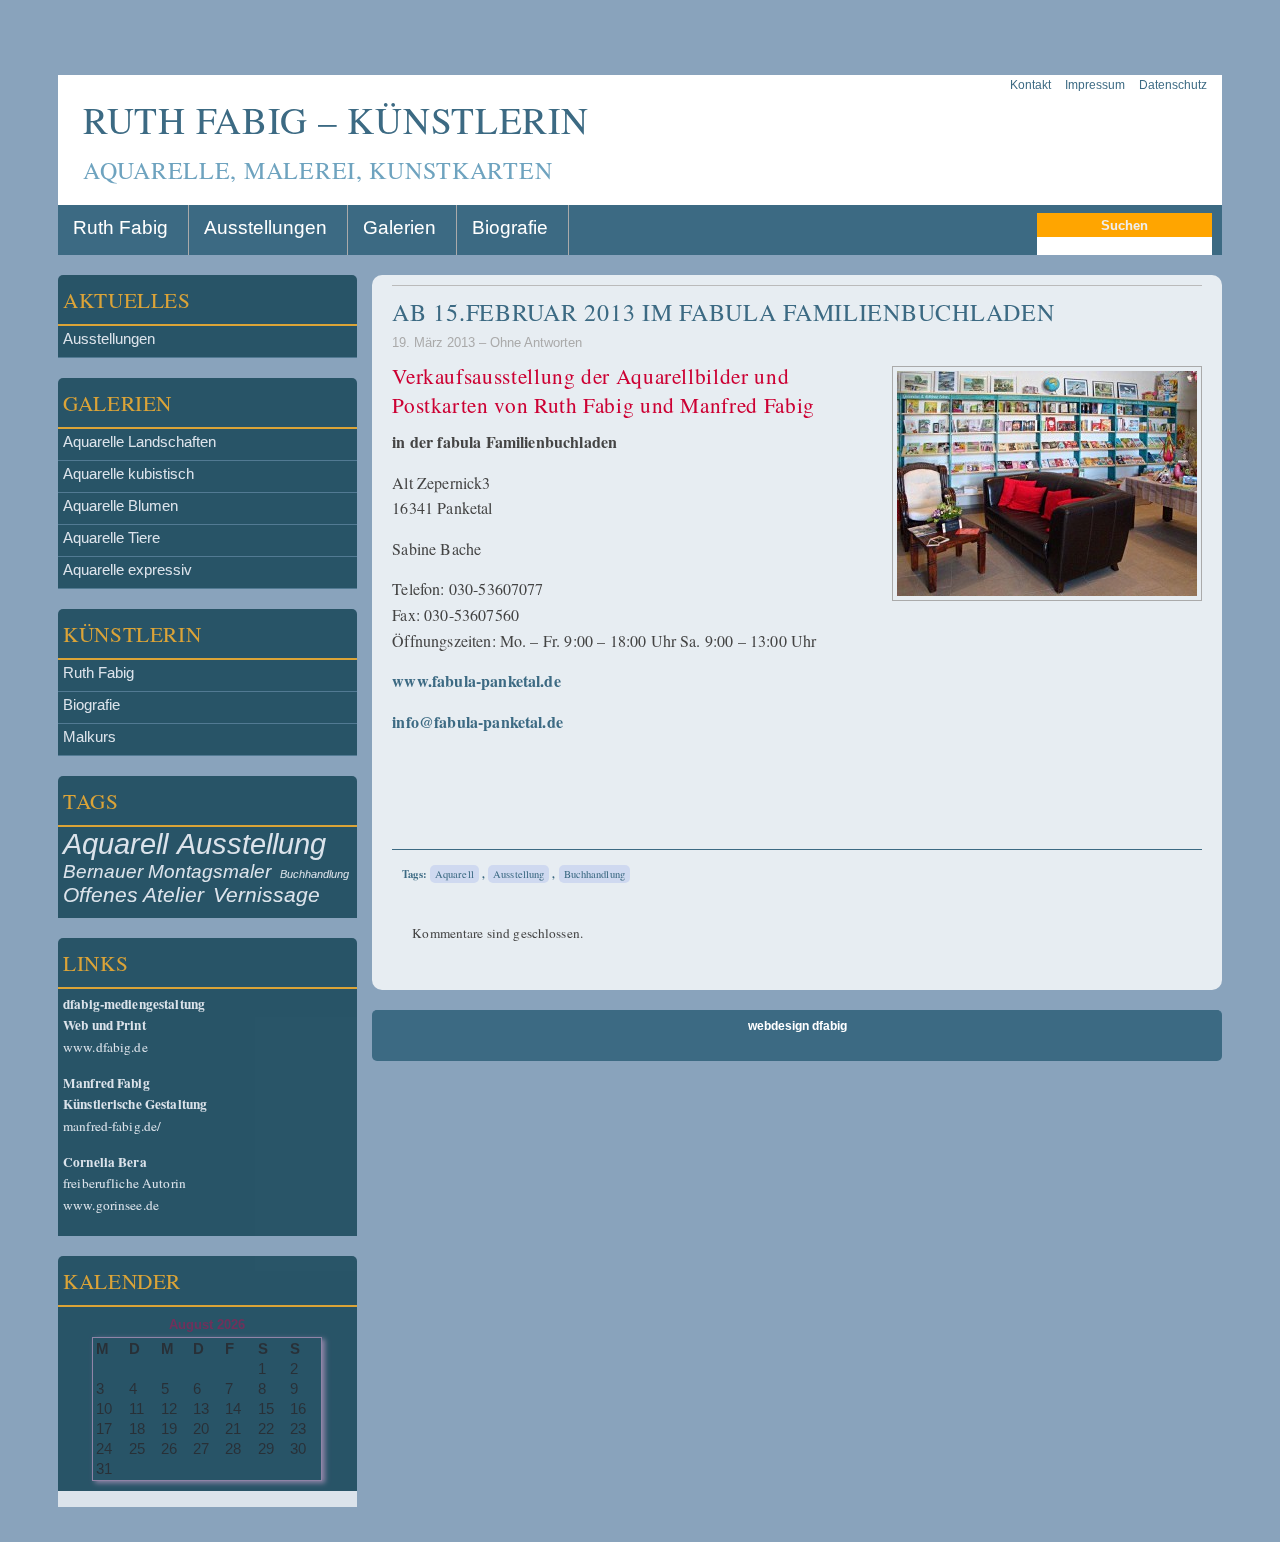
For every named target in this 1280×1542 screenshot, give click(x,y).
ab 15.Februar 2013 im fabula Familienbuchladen (723, 312)
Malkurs (89, 737)
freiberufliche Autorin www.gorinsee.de (124, 1183)
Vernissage (266, 895)
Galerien (399, 227)
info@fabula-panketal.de (477, 721)
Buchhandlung (314, 874)
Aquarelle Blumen (120, 506)
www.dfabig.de (134, 1025)
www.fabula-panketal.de (476, 680)
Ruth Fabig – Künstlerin (336, 119)
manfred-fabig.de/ (135, 1104)
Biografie (510, 227)
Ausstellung (251, 843)
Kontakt (1030, 85)
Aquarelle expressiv (127, 570)
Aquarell (115, 843)
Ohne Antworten (536, 342)
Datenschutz (1173, 85)
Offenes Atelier (133, 895)
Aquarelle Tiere (111, 538)
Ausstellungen (265, 227)
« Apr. (78, 1499)
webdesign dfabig (797, 1026)
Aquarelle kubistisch (128, 474)
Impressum (1095, 85)
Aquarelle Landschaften (139, 442)
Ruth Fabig (120, 227)
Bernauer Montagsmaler (167, 871)
